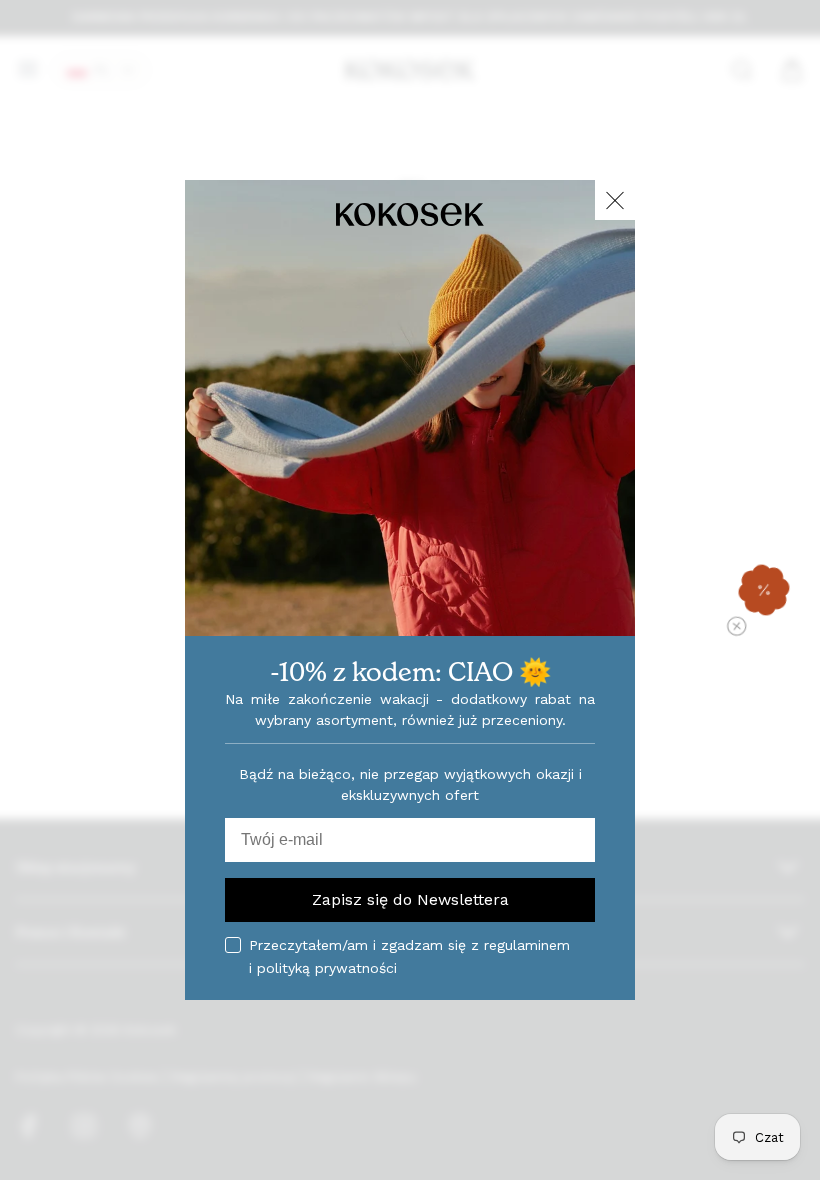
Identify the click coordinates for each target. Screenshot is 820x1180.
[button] (764, 590)
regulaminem (527, 945)
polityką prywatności (327, 968)
